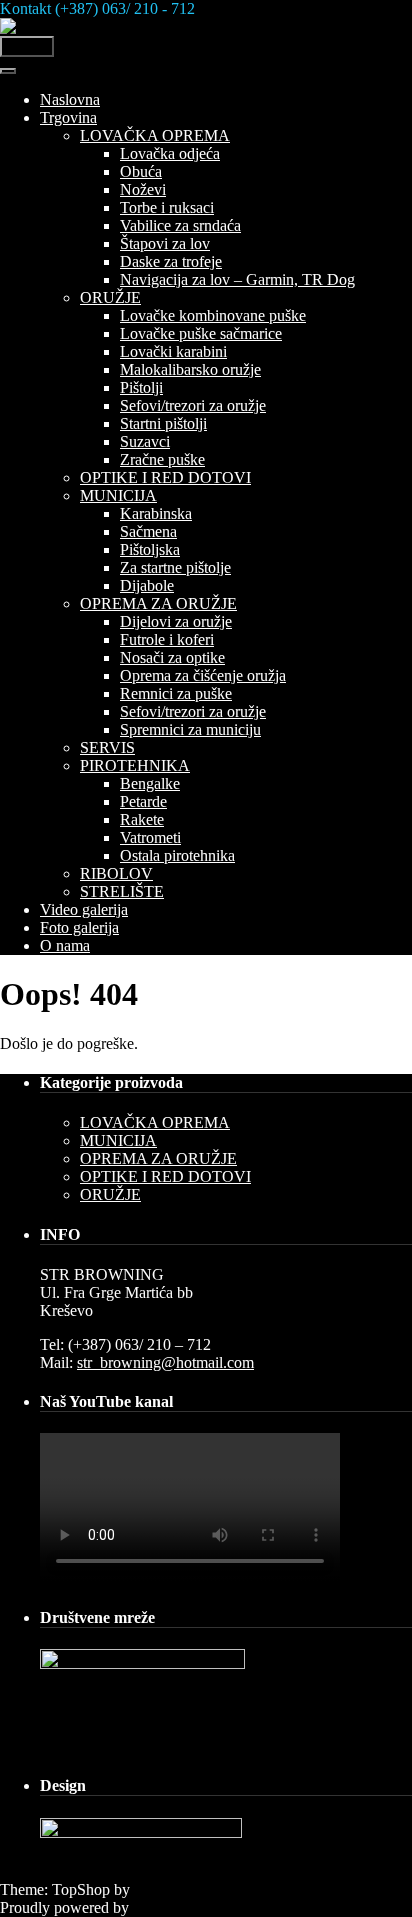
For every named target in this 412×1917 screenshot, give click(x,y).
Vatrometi (150, 837)
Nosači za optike (172, 657)
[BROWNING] (53, 26)
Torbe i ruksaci (167, 207)
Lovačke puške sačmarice (201, 333)
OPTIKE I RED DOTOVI (165, 477)
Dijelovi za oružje (176, 621)
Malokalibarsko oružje (190, 369)
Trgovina (68, 117)
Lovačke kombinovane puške (213, 315)
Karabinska (156, 513)
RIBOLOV (116, 873)
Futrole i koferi (167, 639)
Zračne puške (162, 459)
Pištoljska (150, 549)
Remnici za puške (176, 693)
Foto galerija (79, 927)
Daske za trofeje (171, 261)
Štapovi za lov (165, 243)
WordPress (167, 1907)
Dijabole (147, 585)
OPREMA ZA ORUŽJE (158, 603)
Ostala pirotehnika (177, 855)
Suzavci (145, 441)
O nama (65, 945)
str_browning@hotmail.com (165, 1362)
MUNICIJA (118, 495)
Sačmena (148, 531)
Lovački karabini (173, 351)
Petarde (143, 801)
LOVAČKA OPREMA (155, 135)
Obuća (141, 171)
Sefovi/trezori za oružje (193, 405)
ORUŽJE (110, 297)
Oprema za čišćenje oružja (203, 675)
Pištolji (141, 387)
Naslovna (70, 99)
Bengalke (150, 783)
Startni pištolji (163, 423)
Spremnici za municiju (190, 729)
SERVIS (107, 747)
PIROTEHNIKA (135, 765)
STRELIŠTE (122, 891)
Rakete (142, 819)
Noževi (143, 189)
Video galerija (84, 909)
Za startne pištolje (175, 567)
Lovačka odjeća (170, 153)
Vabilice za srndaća (180, 225)
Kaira (151, 1889)
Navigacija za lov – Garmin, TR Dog (237, 279)
